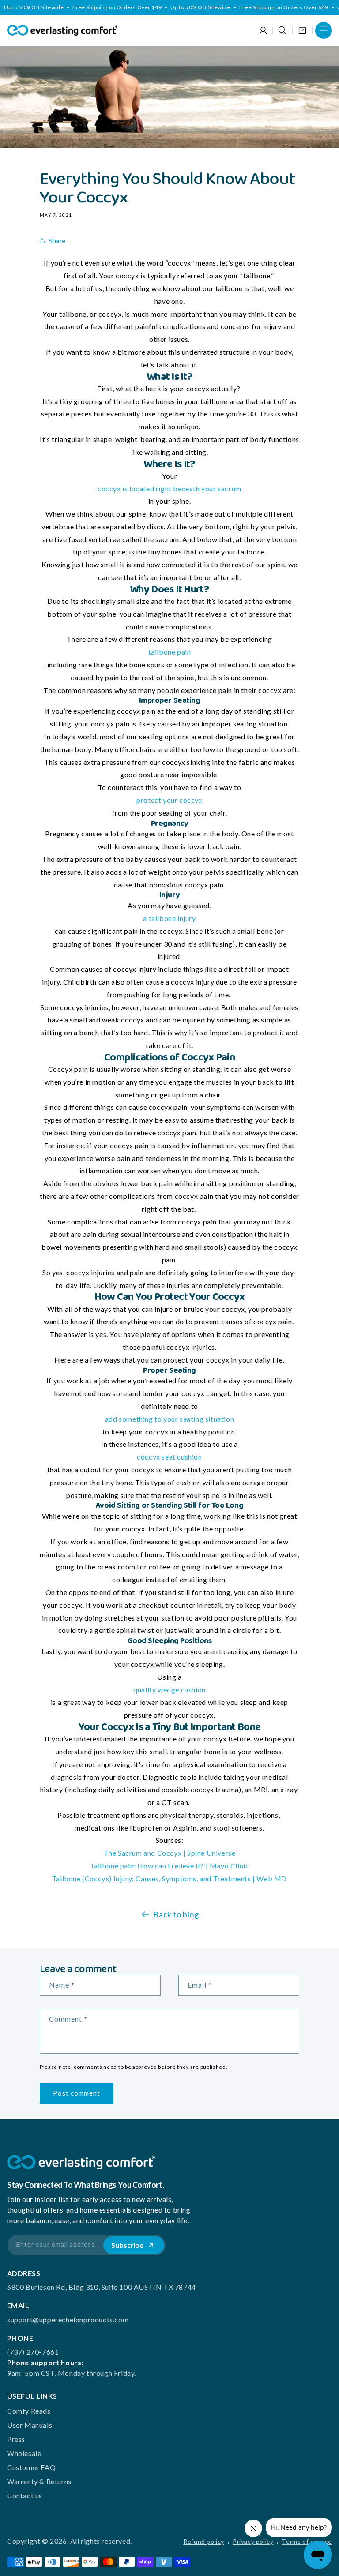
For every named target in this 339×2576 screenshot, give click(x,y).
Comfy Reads (29, 2411)
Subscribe (127, 2245)
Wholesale (24, 2453)
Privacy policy (253, 2541)
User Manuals (30, 2425)
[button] (324, 30)
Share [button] (57, 241)
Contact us (25, 2495)
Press (16, 2439)
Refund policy (204, 2541)
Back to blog (176, 1914)
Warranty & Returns (39, 2481)
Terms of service (307, 2541)
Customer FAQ (31, 2467)
